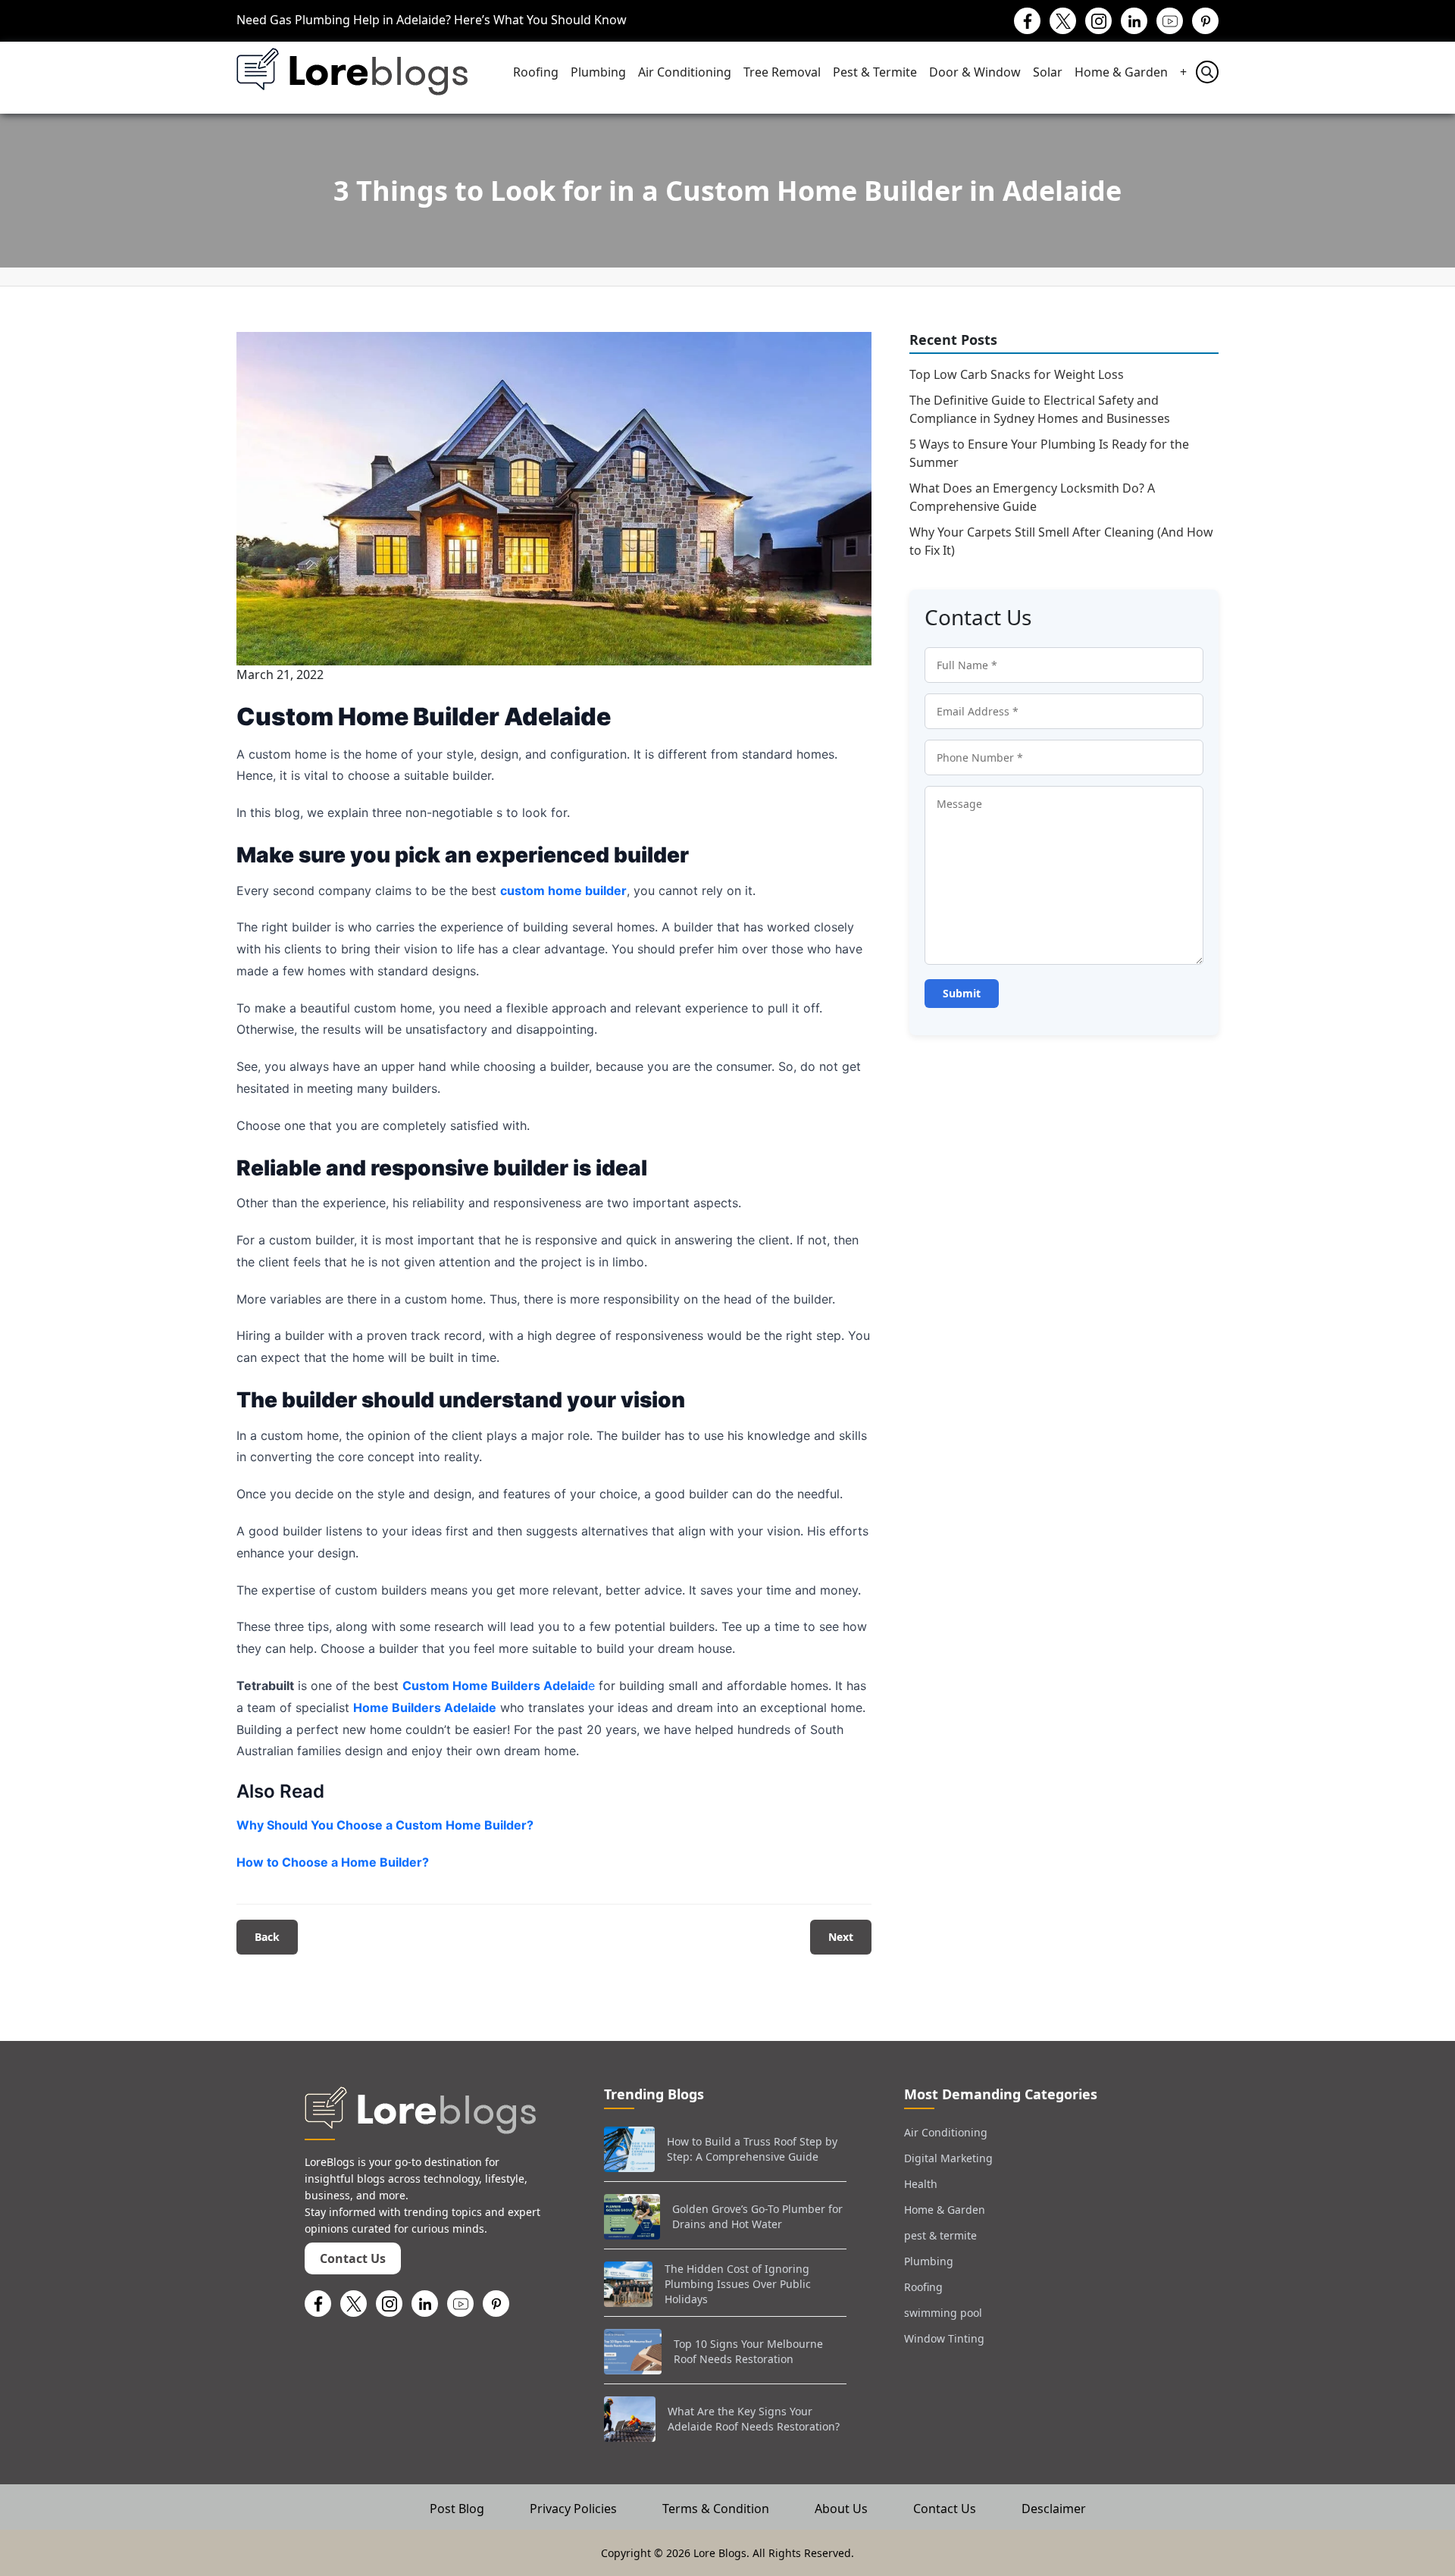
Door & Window (975, 72)
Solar (1048, 72)
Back (267, 1937)
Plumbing (598, 72)
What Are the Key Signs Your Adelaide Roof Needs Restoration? (754, 2419)
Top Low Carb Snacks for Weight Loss (1017, 374)
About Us (841, 2509)
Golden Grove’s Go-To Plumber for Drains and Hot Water (757, 2216)
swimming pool (943, 2313)
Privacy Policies (573, 2509)
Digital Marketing (948, 2158)
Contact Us (353, 2258)
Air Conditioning (685, 72)
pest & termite (940, 2235)
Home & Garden (1121, 72)
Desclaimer (1054, 2509)
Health (921, 2184)
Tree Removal (782, 72)
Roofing (536, 72)
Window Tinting (944, 2338)
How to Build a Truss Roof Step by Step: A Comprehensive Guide (752, 2149)
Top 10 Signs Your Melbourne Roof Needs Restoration (748, 2351)
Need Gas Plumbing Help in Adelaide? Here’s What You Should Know (432, 20)
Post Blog (457, 2509)
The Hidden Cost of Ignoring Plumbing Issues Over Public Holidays (738, 2283)
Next (841, 1937)
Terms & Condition (716, 2509)
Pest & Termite (875, 72)
